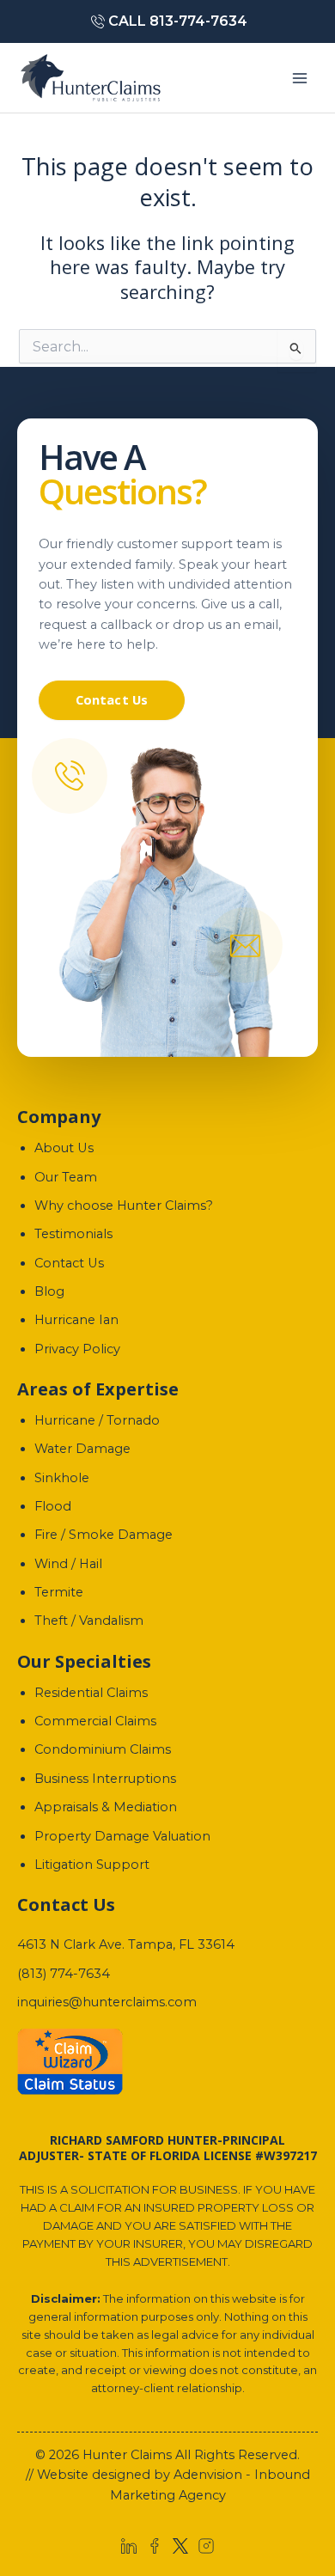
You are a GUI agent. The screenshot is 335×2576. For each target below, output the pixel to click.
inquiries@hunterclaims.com (107, 2002)
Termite (59, 1592)
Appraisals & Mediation (106, 1807)
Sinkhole (62, 1478)
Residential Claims (91, 1693)
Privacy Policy (77, 1349)
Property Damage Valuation (122, 1836)
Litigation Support (92, 1865)
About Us (64, 1148)
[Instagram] (206, 2546)
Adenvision (208, 2475)
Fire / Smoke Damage (104, 1535)
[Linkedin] (129, 2546)
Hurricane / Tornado (97, 1420)
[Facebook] (155, 2546)
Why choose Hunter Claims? (124, 1206)
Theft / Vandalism (89, 1621)
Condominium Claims (103, 1749)
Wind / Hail (68, 1564)
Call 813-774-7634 (178, 21)
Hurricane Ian (76, 1320)
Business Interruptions (105, 1779)
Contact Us (112, 699)
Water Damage (82, 1449)
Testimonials (73, 1234)
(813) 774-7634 (64, 1974)
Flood (53, 1506)
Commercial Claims (95, 1721)
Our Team (66, 1177)
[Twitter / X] (180, 2546)
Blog (49, 1291)
